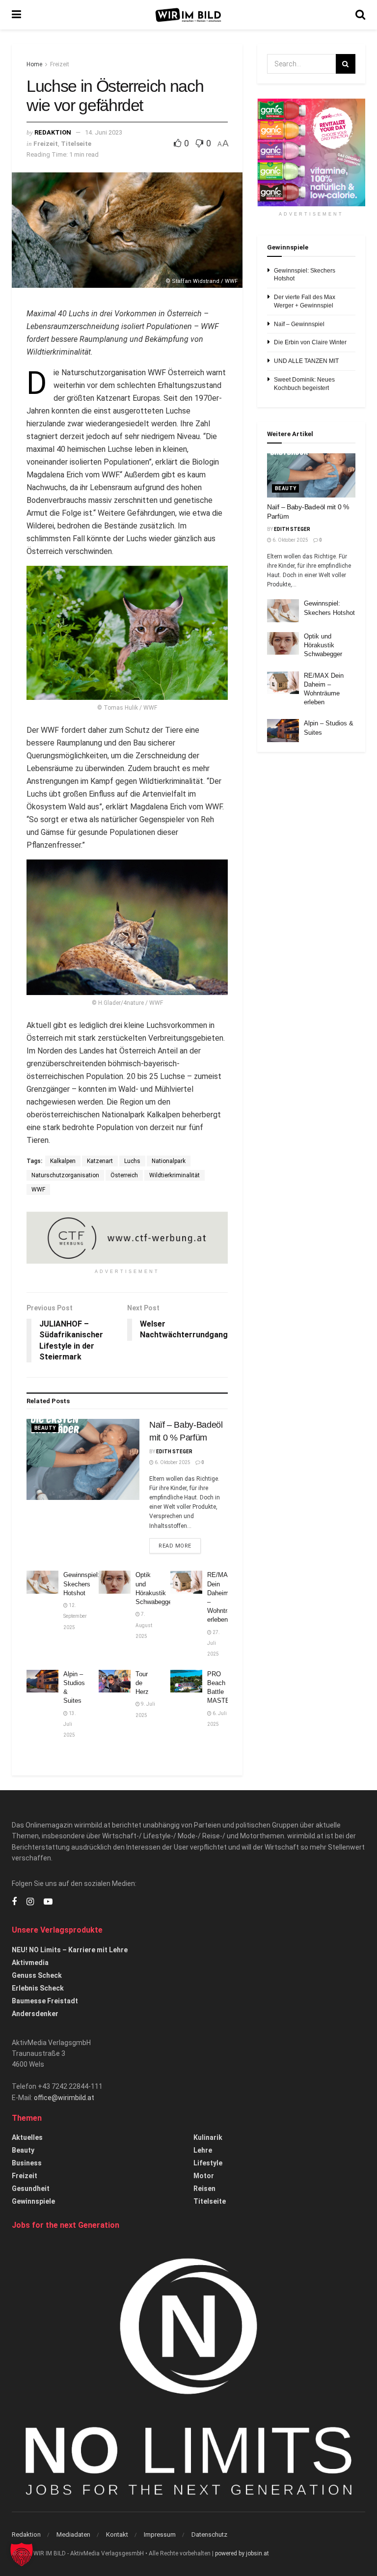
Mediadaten (73, 2534)
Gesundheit (31, 2188)
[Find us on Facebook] (14, 1902)
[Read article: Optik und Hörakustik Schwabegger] (115, 1582)
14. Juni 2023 (104, 132)
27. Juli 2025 (214, 1643)
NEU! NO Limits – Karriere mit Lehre (70, 1950)
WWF (38, 1190)
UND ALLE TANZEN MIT (306, 361)
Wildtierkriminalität (175, 1175)
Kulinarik (208, 2137)
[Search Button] (360, 15)
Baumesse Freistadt (45, 2001)
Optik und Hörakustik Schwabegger (323, 645)
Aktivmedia (30, 1963)
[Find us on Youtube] (48, 1902)
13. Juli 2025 (70, 1724)
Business (27, 2163)
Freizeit (60, 64)
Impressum (160, 2534)
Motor (204, 2176)
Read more (180, 1546)
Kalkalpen (63, 1161)
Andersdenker (35, 2014)
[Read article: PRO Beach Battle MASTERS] (186, 1681)
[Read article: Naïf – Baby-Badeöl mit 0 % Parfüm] (83, 1459)
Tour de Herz (142, 1683)
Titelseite (76, 144)
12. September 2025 (75, 1616)
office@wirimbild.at (64, 2098)
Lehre (203, 2150)
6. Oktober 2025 (172, 1462)
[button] (22, 2554)
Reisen (204, 2188)
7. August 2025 (144, 1625)
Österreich (124, 1175)
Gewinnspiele (33, 2201)
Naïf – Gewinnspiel (299, 324)
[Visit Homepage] (188, 15)
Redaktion (53, 132)
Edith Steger (174, 1452)
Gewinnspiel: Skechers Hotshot (81, 1584)
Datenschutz (209, 2534)
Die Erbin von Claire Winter (310, 342)
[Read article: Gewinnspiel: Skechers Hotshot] (42, 1582)
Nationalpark (169, 1161)
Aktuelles (27, 2137)
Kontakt (117, 2534)
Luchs (132, 1161)
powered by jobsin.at (242, 2553)
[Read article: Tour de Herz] (115, 1681)
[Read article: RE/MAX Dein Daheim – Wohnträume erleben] (186, 1582)
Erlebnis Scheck (38, 1988)
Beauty (45, 1428)
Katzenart (100, 1161)
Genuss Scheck (37, 1975)
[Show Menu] (16, 15)
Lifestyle (208, 2163)
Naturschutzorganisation (65, 1175)
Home (34, 64)
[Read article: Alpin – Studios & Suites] (42, 1681)
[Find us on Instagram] (30, 1902)
